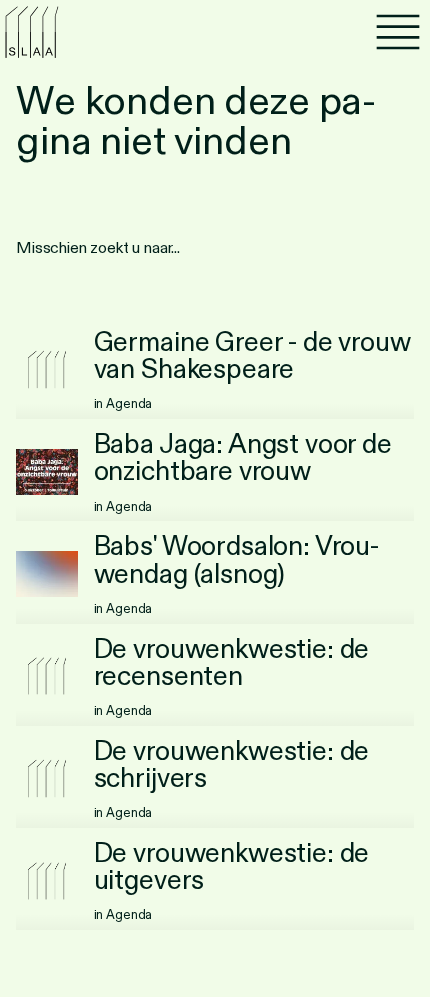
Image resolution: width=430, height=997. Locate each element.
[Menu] (398, 32)
